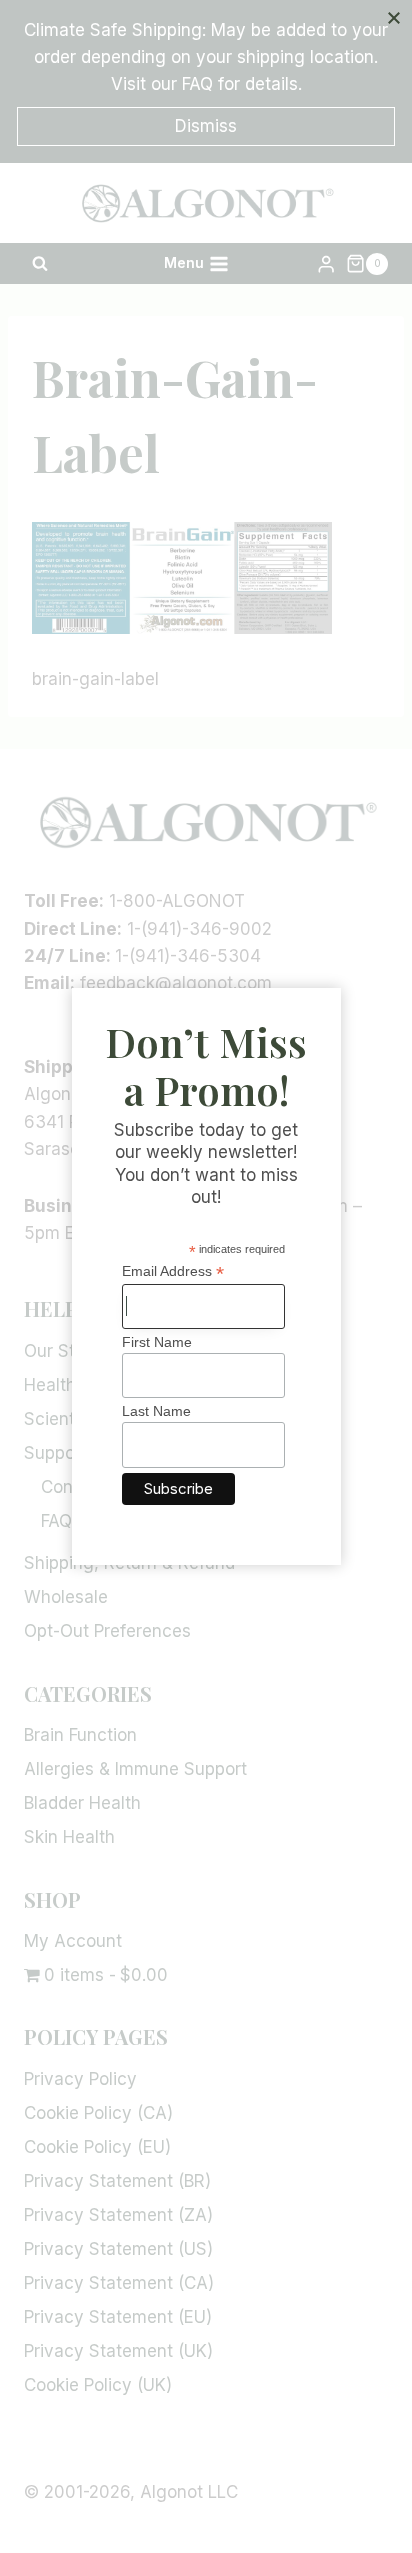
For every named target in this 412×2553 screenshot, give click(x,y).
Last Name (156, 1411)
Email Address (173, 1271)
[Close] (394, 18)
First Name (157, 1342)
